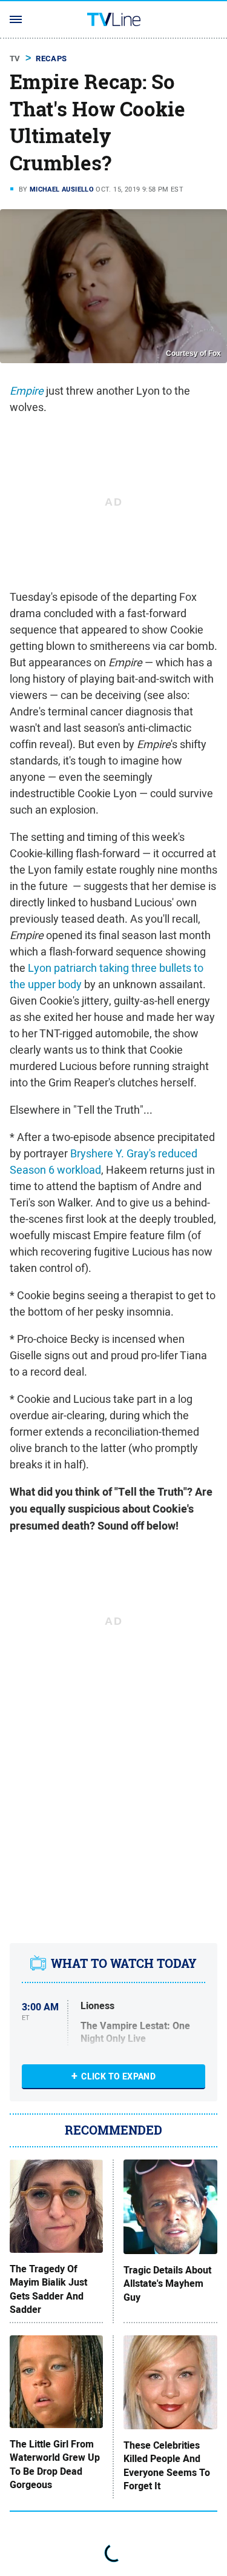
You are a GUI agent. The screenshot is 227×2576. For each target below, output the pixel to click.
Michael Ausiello (62, 189)
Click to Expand (118, 2076)
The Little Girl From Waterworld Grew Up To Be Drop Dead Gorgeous (55, 2465)
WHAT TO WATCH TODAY (124, 1964)
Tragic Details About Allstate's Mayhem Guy (167, 2284)
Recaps (51, 59)
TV (15, 59)
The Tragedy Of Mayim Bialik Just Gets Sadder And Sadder (48, 2290)
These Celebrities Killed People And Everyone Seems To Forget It (167, 2466)
